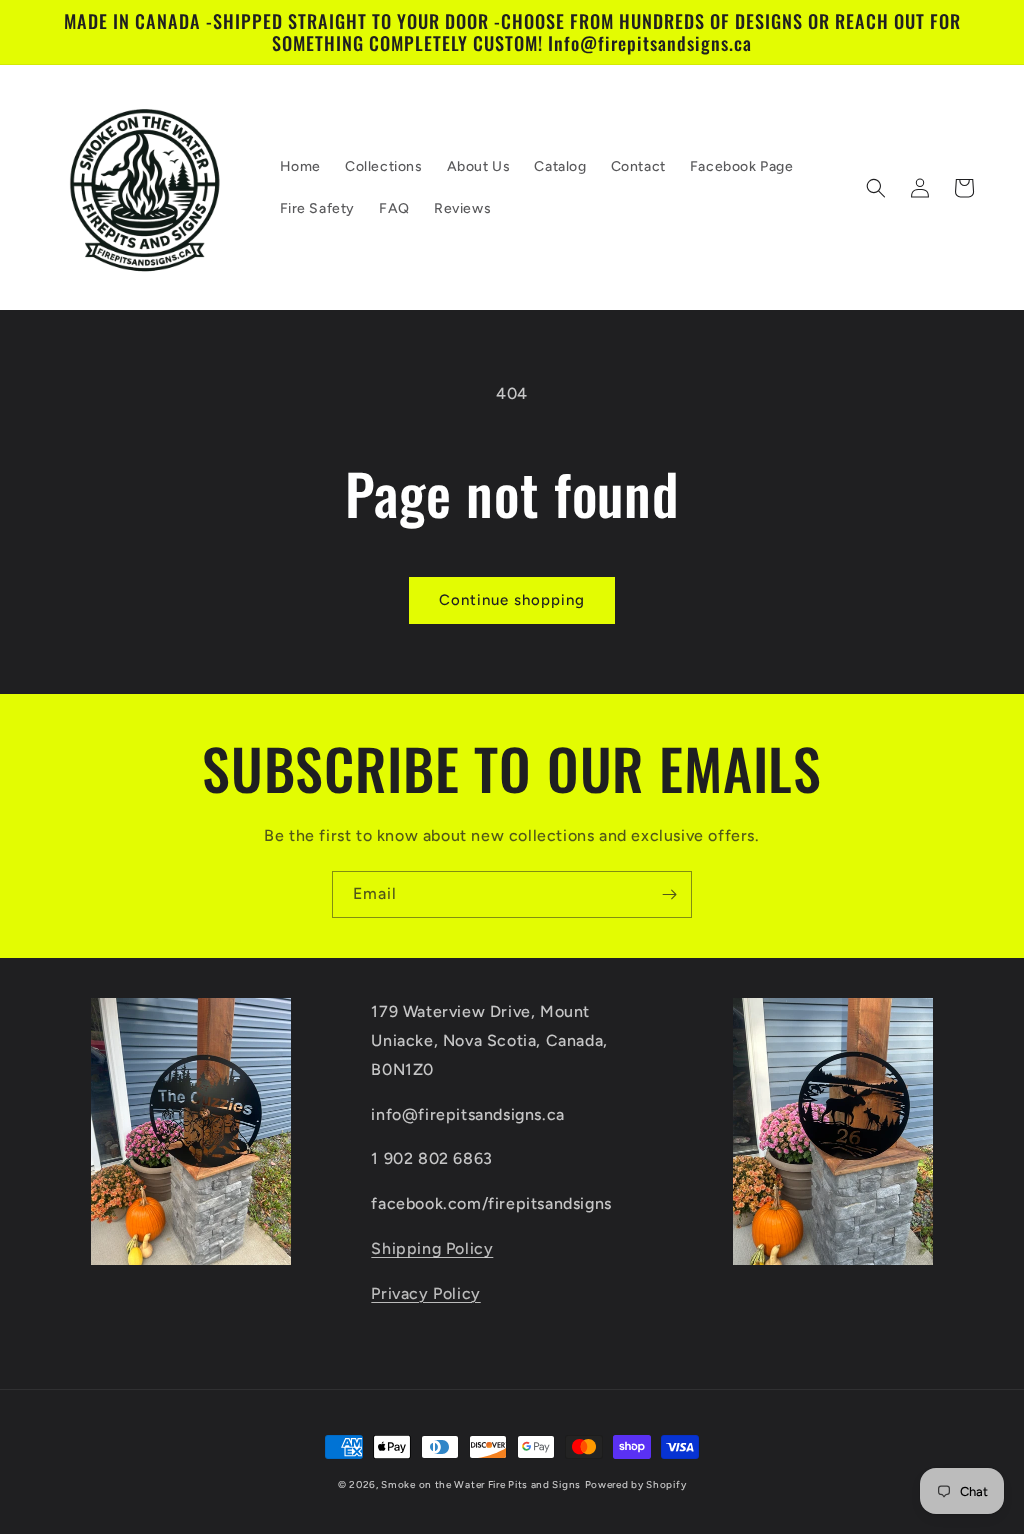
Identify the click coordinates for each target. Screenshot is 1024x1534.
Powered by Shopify (636, 1484)
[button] (876, 188)
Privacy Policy (425, 1293)
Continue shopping (512, 600)
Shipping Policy (432, 1248)
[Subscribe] (669, 894)
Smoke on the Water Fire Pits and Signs (481, 1484)
